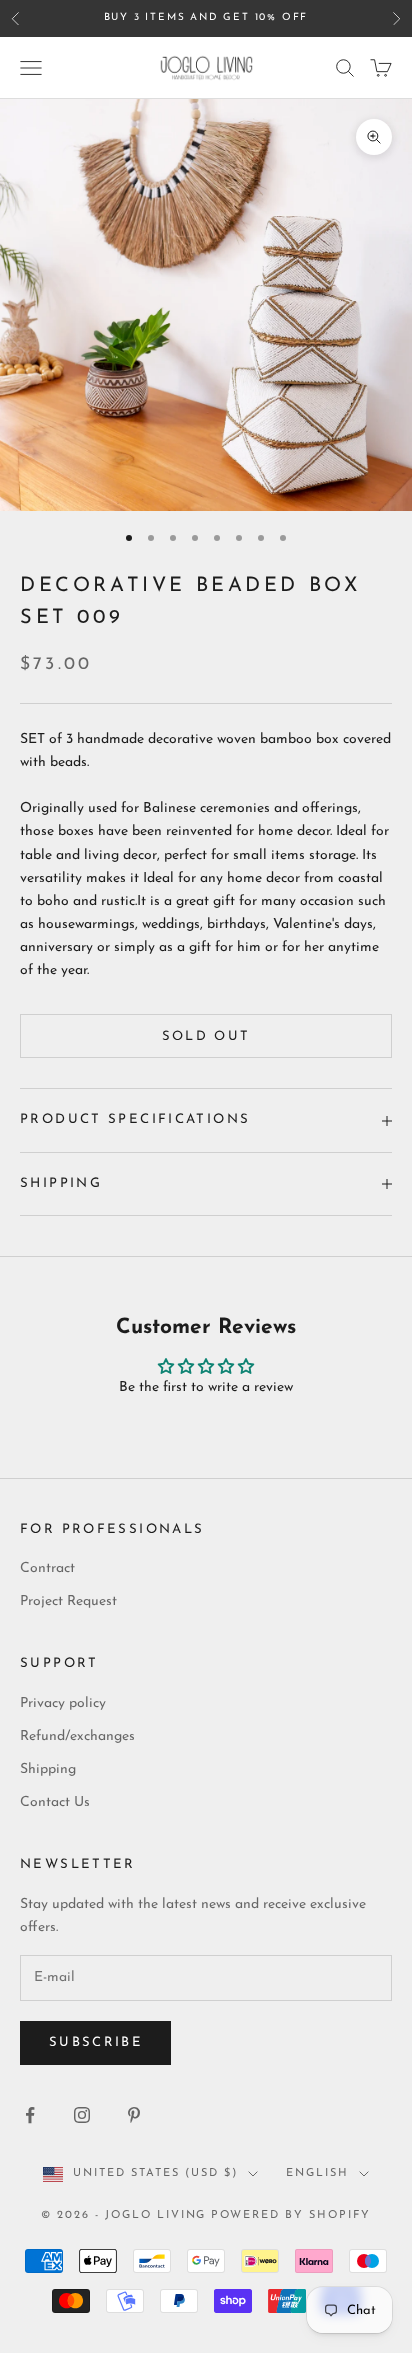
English (317, 2173)
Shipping (48, 1769)
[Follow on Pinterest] (134, 2115)
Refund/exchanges (77, 1736)
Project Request (68, 1601)
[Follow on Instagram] (82, 2115)
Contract (47, 1568)
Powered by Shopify (291, 2215)
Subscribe (95, 2042)
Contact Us (55, 1802)
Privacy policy (63, 1703)
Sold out (206, 1036)
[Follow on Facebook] (30, 2115)
